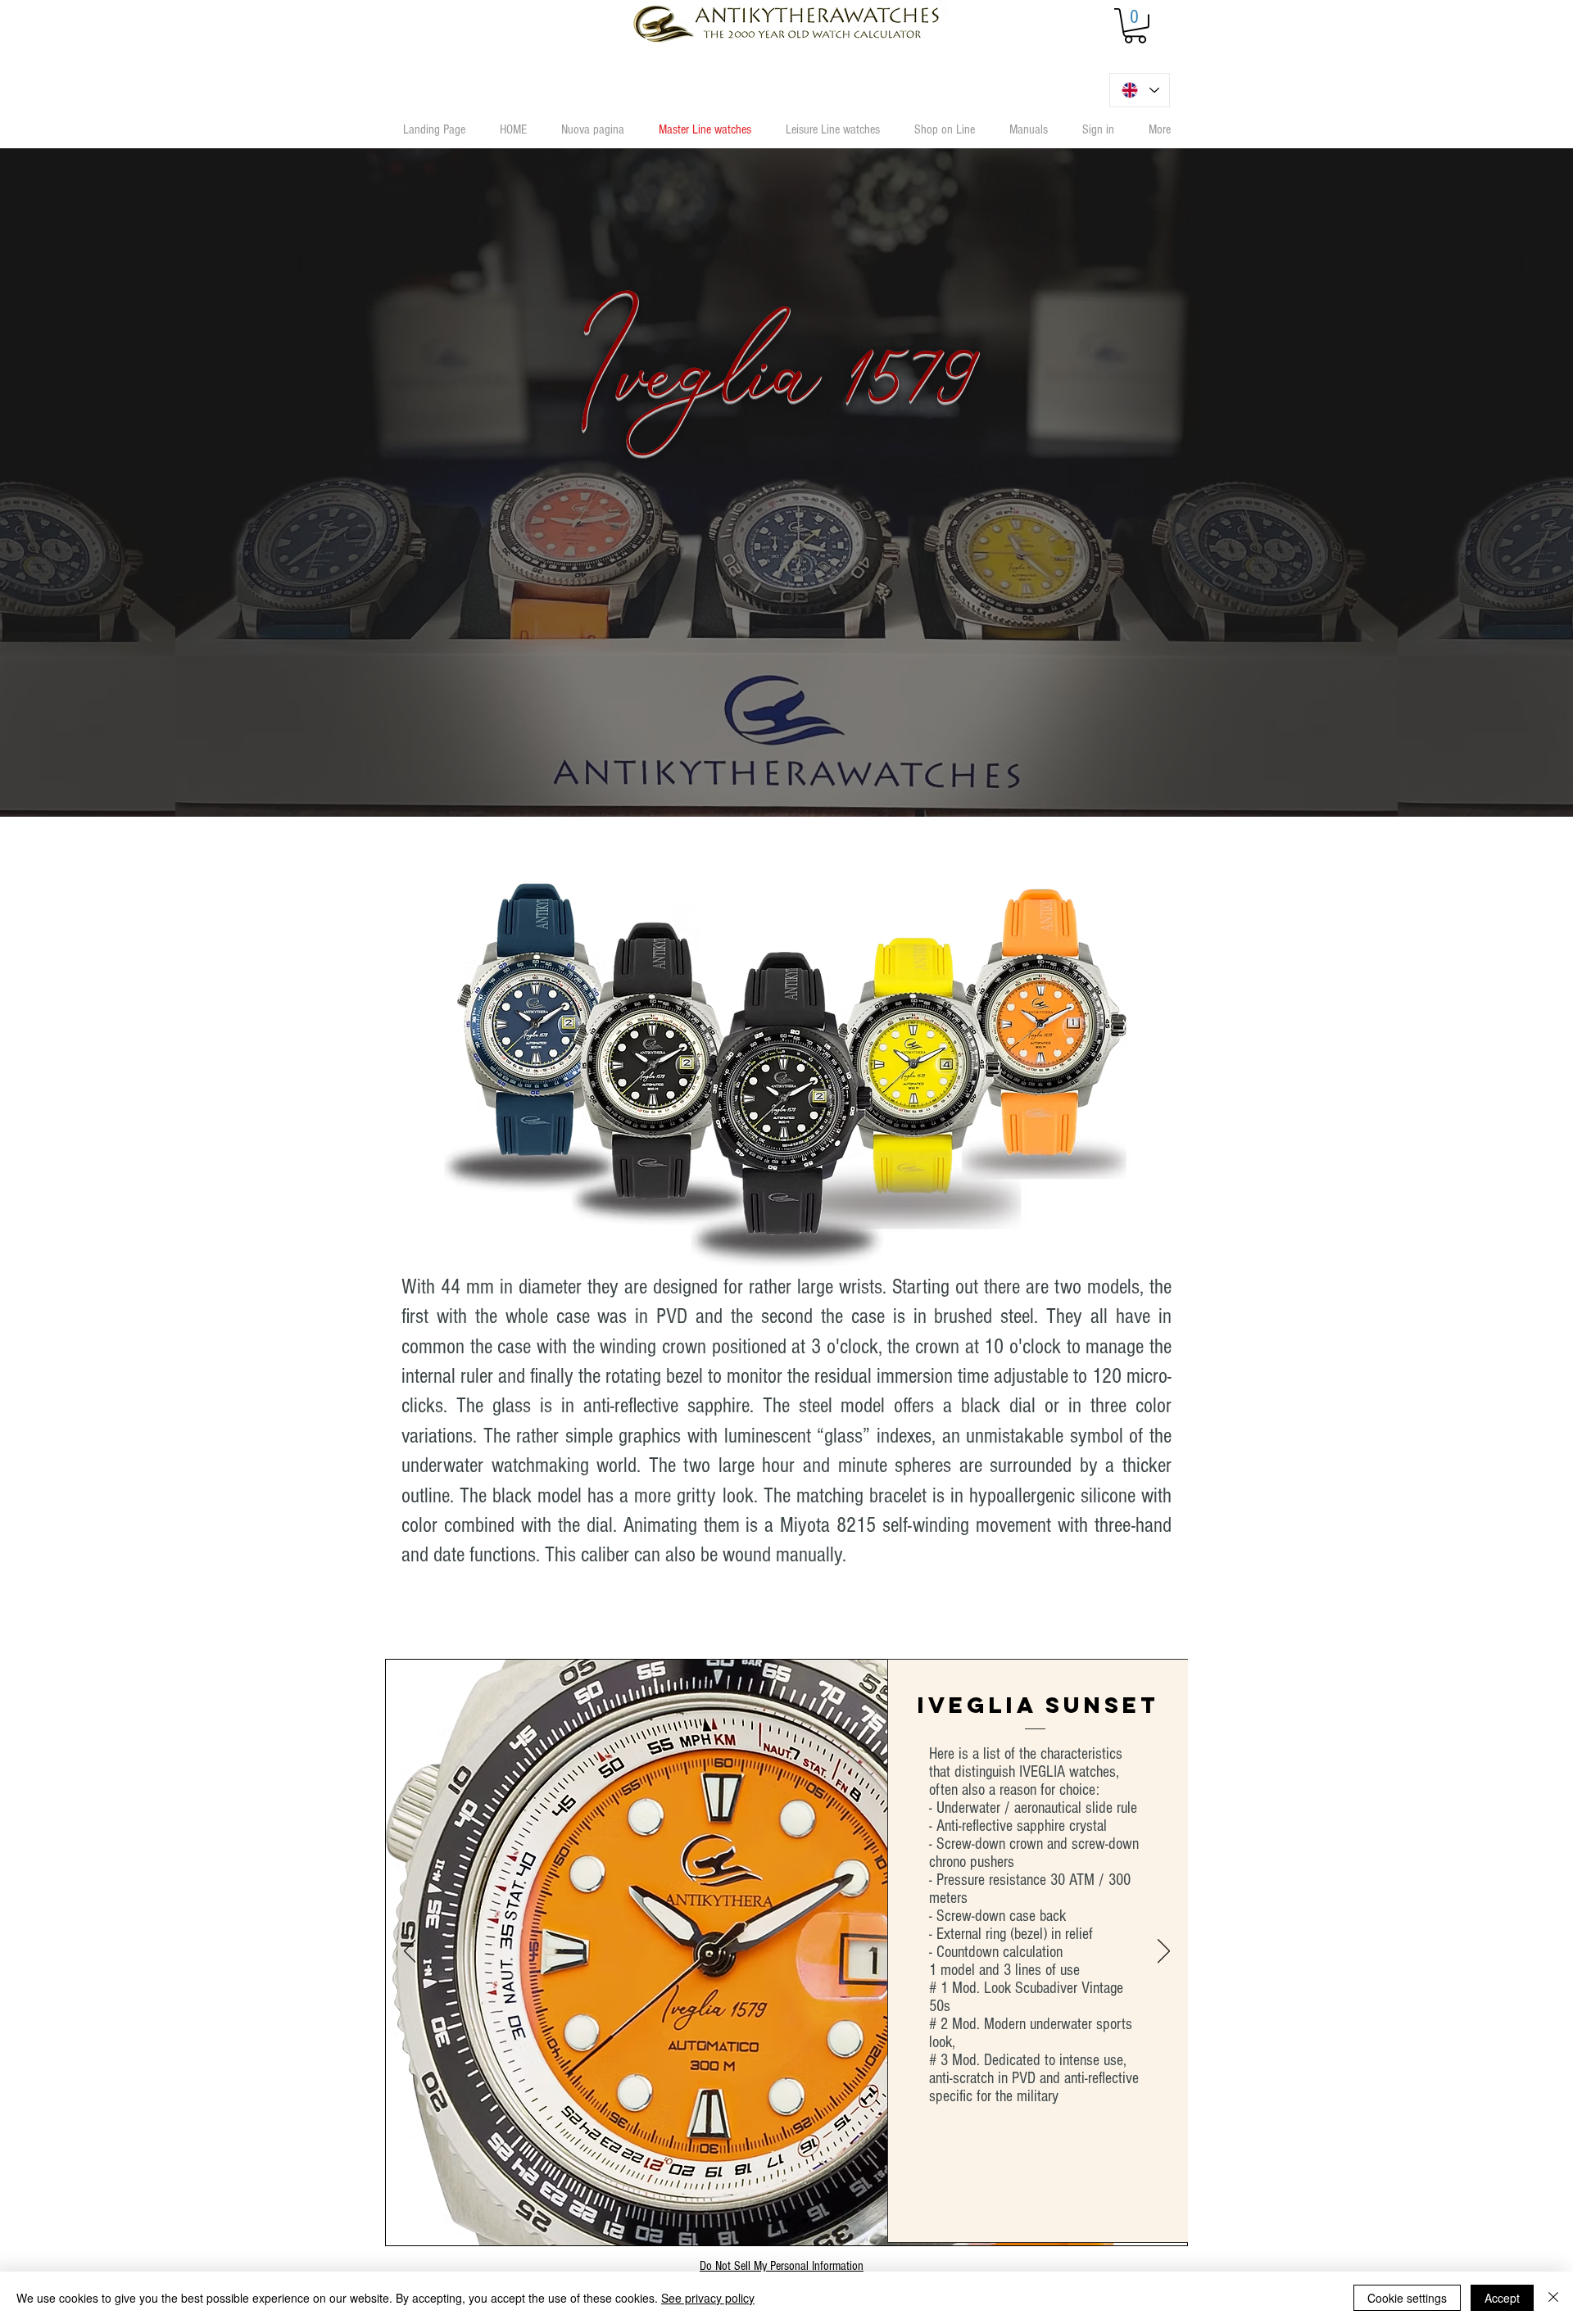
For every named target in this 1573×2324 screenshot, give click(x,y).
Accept (1502, 2298)
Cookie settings (1407, 2298)
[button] (1135, 26)
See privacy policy (708, 2298)
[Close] (1553, 2298)
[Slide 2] (787, 2220)
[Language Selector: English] (1140, 90)
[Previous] (410, 1952)
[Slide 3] (805, 2221)
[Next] (1164, 1952)
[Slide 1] (768, 2221)
